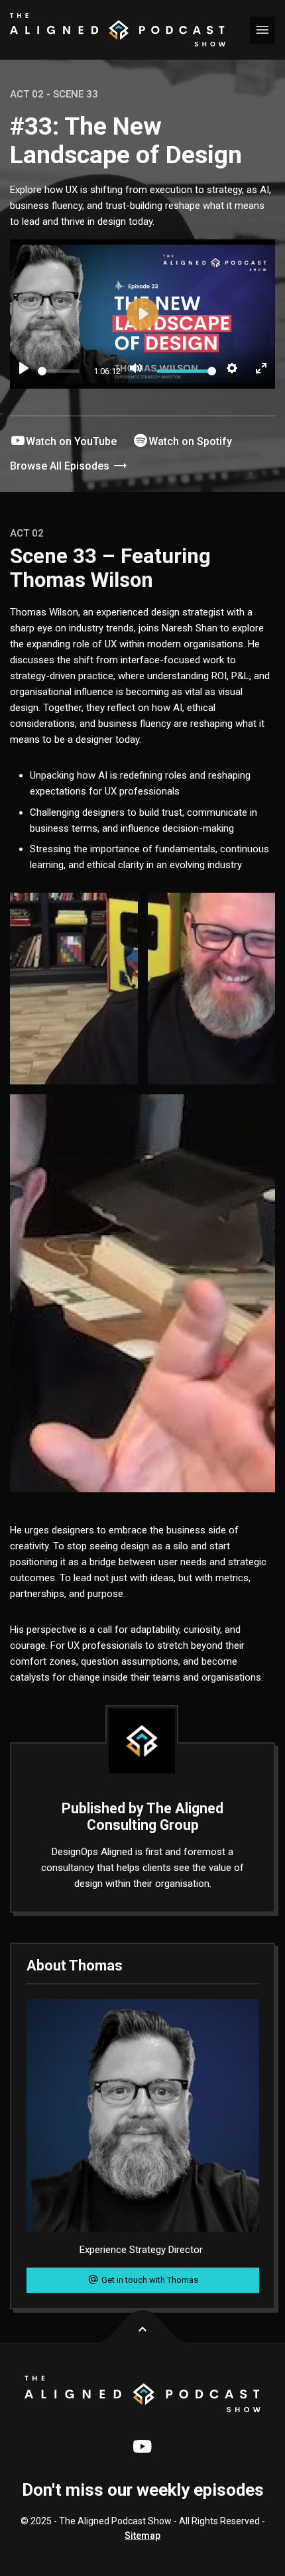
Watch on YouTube (71, 441)
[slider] (59, 371)
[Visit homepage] (118, 30)
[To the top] (142, 2327)
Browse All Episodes (61, 466)
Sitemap (142, 2536)
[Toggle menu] (262, 30)
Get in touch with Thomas (149, 2280)
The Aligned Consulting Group (155, 1817)
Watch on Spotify (190, 441)
